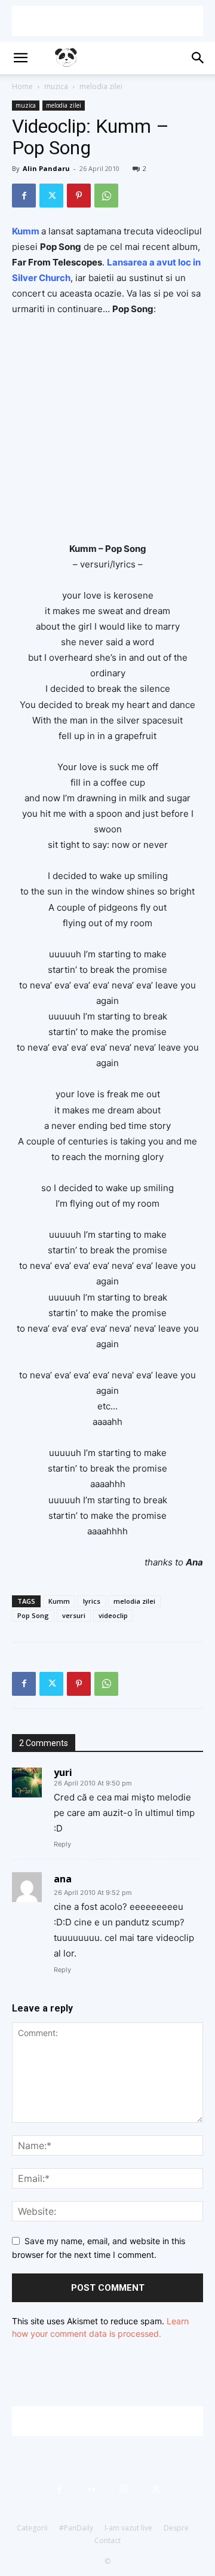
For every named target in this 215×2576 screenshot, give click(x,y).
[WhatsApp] (106, 196)
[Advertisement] (107, 21)
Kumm (59, 1601)
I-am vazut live (128, 2528)
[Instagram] (124, 2489)
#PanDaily (76, 2528)
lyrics (92, 1601)
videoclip (113, 1615)
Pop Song (33, 1615)
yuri (63, 1772)
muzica (56, 86)
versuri (74, 1615)
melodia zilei (101, 86)
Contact (107, 2540)
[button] (20, 58)
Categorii (32, 2528)
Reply (62, 1844)
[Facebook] (24, 196)
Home (22, 86)
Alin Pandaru (46, 168)
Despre (176, 2528)
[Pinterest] (79, 196)
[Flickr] (91, 2489)
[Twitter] (51, 196)
